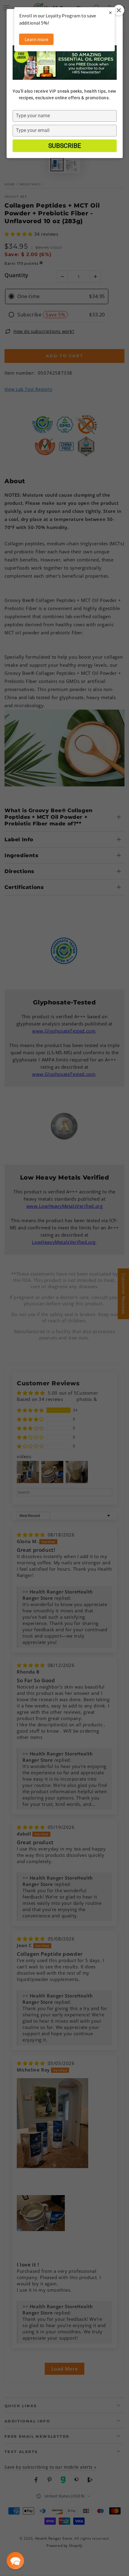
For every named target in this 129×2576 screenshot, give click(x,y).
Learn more (36, 39)
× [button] (110, 12)
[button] (15, 2561)
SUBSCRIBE (65, 146)
